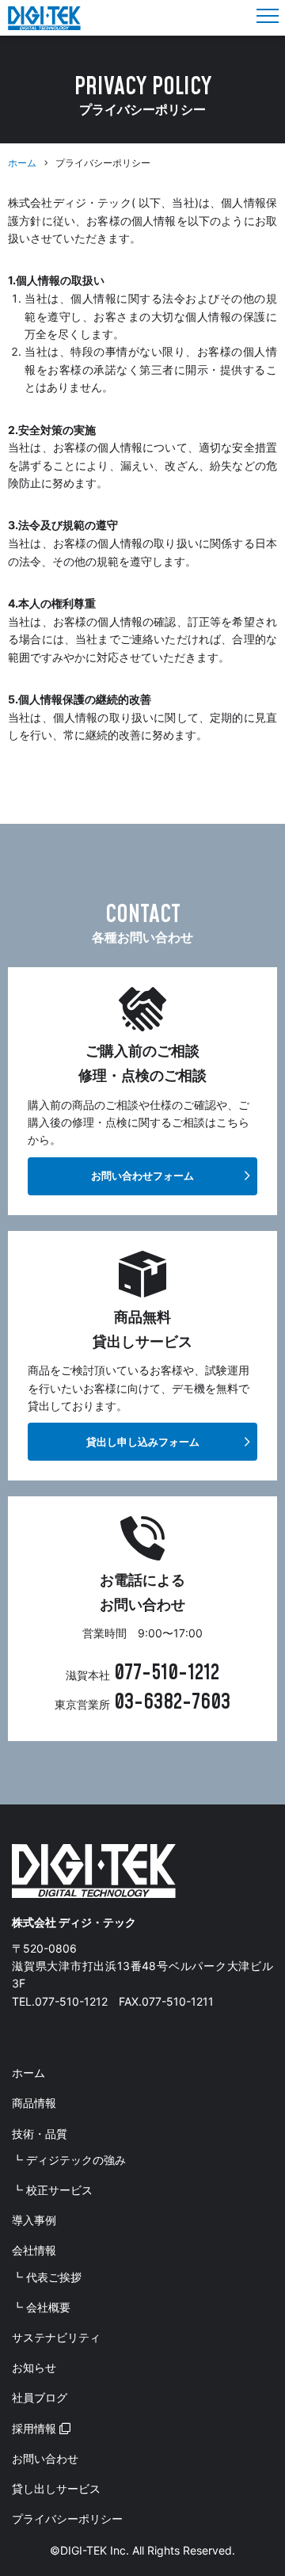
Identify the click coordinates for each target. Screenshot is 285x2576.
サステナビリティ (56, 2337)
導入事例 (34, 2220)
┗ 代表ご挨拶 (47, 2277)
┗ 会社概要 (41, 2307)
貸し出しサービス (56, 2488)
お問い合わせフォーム (142, 1176)
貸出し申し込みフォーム (143, 1442)
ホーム (22, 163)
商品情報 (34, 2103)
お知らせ (34, 2367)
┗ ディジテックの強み (69, 2160)
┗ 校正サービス (52, 2190)
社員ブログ (40, 2397)
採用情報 (36, 2428)
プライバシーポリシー (67, 2519)
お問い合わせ (45, 2458)
